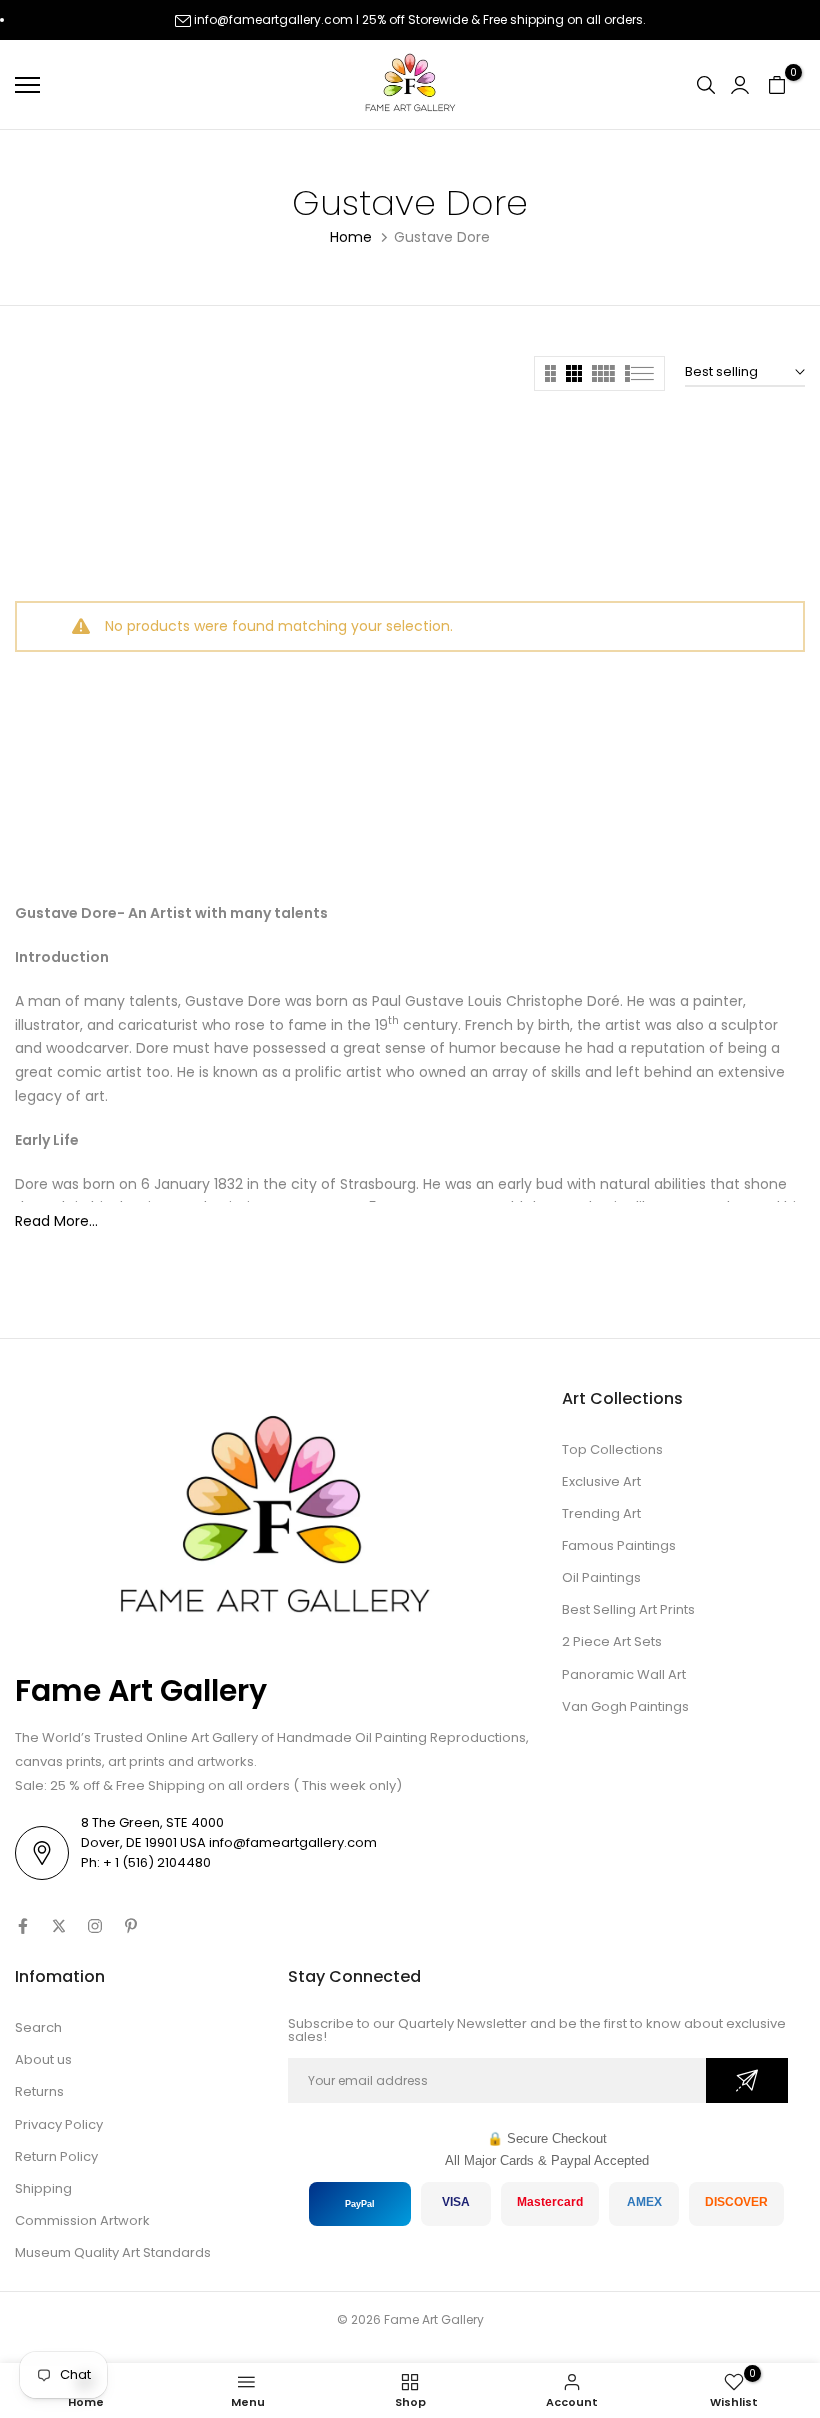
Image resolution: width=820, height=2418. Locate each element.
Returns (39, 2091)
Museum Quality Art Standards (113, 2252)
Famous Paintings (619, 1545)
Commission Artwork (82, 2220)
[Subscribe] (747, 2080)
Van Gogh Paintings (625, 1706)
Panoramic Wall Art (624, 1674)
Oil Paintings (601, 1577)
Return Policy (56, 2156)
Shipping (43, 2188)
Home (351, 237)
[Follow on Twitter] (59, 1926)
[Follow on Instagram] (95, 1926)
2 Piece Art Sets (612, 1641)
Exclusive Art (601, 1481)
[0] (777, 85)
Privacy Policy (59, 2124)
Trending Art (601, 1513)
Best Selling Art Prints (628, 1609)
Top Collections (612, 1449)
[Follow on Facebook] (23, 1926)
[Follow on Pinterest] (131, 1926)
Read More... (56, 1221)
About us (43, 2059)
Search (38, 2027)
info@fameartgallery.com (273, 19)
